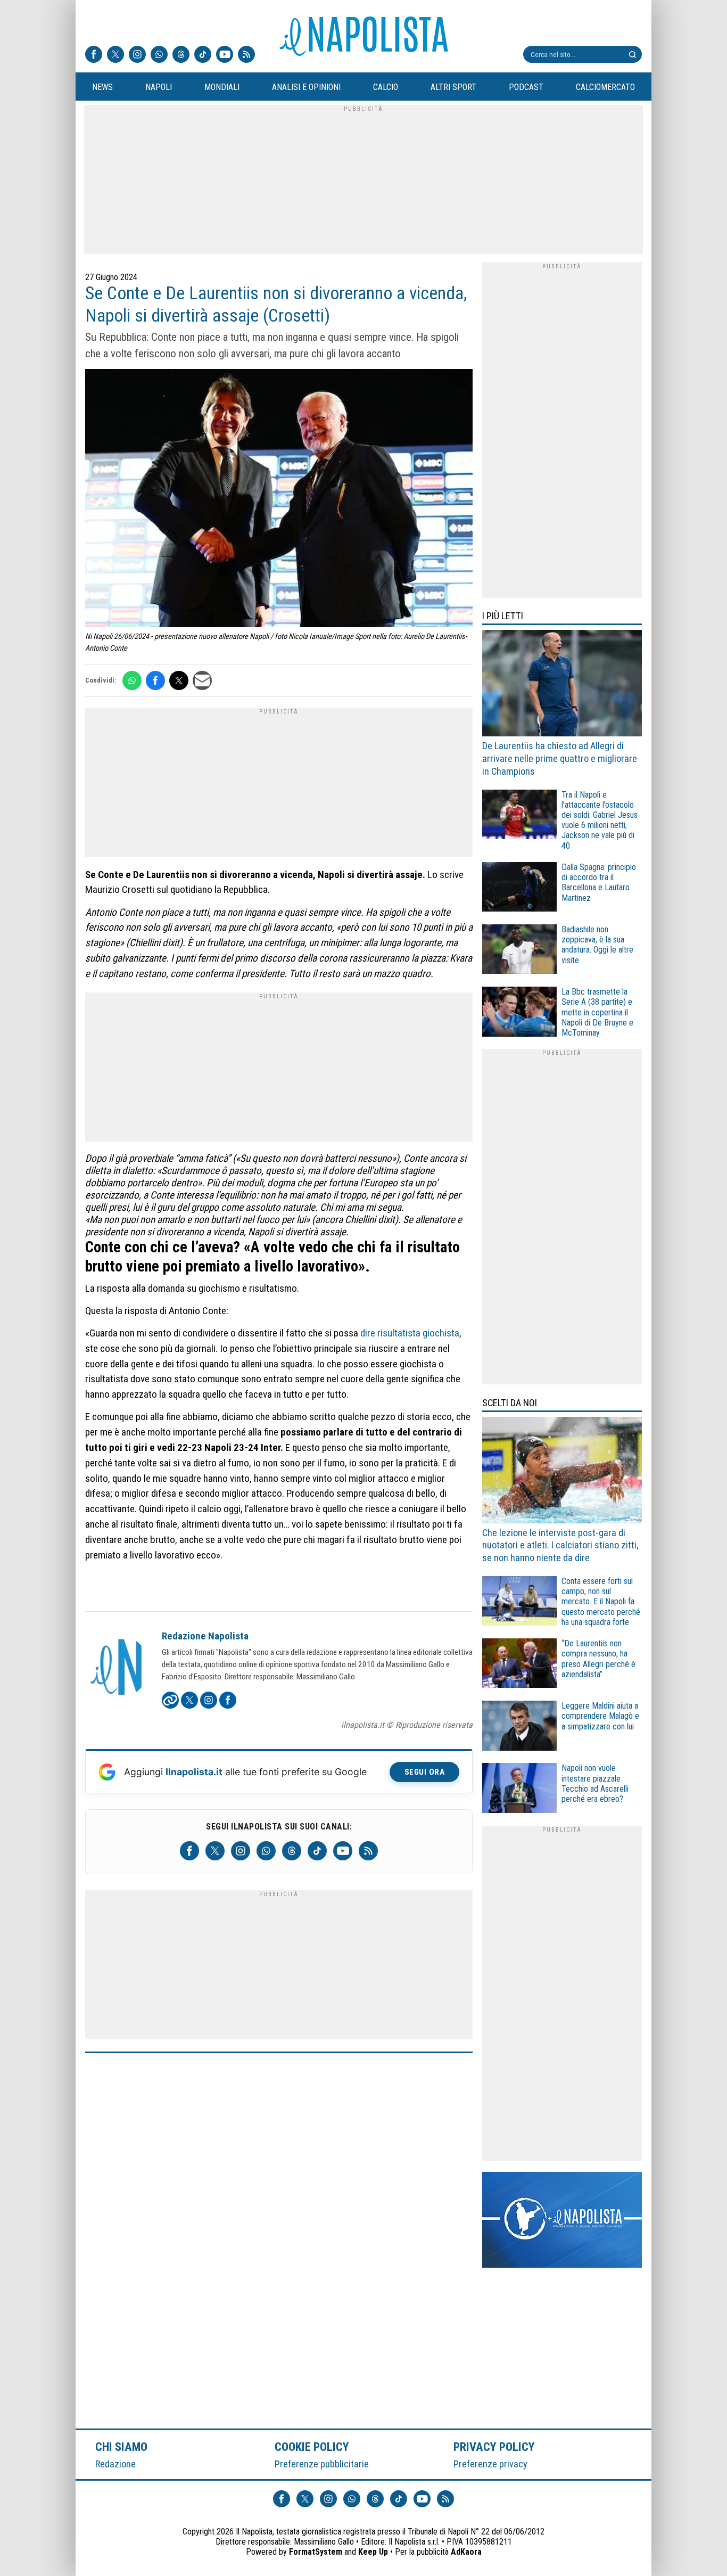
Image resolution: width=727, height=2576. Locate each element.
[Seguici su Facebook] (94, 55)
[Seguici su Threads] (181, 55)
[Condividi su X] (179, 680)
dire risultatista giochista (410, 1333)
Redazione (115, 2464)
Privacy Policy (494, 2447)
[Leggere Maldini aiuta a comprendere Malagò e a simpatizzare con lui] (519, 1727)
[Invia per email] (202, 680)
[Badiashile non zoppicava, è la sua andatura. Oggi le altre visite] (519, 951)
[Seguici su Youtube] (225, 55)
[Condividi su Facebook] (155, 680)
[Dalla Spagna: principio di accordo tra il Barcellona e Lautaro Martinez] (519, 888)
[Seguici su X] (115, 55)
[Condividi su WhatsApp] (132, 680)
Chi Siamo (121, 2447)
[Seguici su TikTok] (203, 55)
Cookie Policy (312, 2447)
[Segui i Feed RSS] (246, 55)
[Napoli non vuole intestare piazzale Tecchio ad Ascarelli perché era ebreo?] (519, 1789)
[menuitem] (102, 87)
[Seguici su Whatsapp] (159, 55)
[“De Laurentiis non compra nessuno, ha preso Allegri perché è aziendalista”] (519, 1665)
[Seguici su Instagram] (137, 55)
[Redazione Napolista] (117, 1668)
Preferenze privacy (490, 2464)
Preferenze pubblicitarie (322, 2464)
